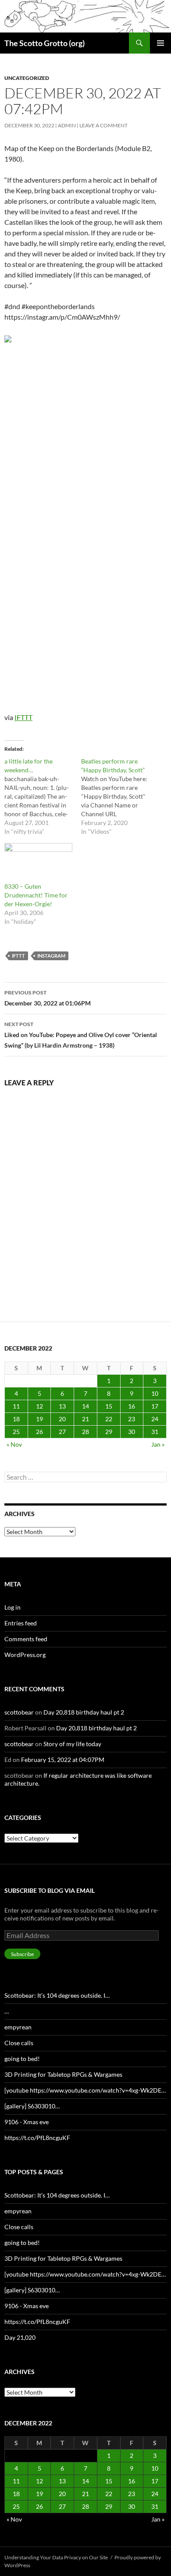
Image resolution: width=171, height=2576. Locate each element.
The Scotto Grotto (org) (45, 43)
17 (155, 1406)
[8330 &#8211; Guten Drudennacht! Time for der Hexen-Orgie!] (38, 863)
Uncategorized (27, 78)
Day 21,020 (20, 2337)
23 (132, 1419)
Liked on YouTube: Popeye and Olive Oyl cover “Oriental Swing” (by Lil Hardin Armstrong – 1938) (81, 1035)
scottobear (19, 1712)
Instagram (51, 956)
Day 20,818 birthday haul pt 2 (84, 1712)
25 (16, 1432)
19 (39, 1419)
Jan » (158, 1444)
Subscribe (22, 1954)
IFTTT (23, 717)
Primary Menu (160, 43)
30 (132, 1432)
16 (132, 1406)
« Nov (14, 1444)
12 (39, 1406)
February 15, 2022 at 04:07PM (63, 1760)
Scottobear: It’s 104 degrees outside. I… (57, 1995)
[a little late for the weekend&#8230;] (43, 796)
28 (85, 1432)
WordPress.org (25, 1655)
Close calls (19, 2043)
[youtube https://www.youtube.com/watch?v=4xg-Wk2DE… (85, 2090)
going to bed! (22, 2059)
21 (85, 1419)
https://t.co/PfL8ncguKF (37, 2138)
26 (39, 1432)
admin (67, 125)
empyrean (18, 2027)
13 (62, 1406)
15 (109, 1406)
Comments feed (26, 1639)
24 (155, 1419)
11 (16, 1406)
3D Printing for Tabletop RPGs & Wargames (63, 2074)
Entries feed (21, 1623)
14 (85, 1406)
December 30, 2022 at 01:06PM (48, 998)
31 (155, 1432)
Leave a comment (103, 125)
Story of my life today (72, 1744)
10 (155, 1393)
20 (62, 1419)
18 (16, 1419)
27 (62, 1432)
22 (109, 1419)
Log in (12, 1607)
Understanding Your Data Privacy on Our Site (56, 2557)
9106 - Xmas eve (27, 2122)
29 (109, 1432)
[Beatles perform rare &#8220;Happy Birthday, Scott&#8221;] (119, 796)
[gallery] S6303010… (32, 2106)
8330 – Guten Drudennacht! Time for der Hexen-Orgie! (36, 895)
